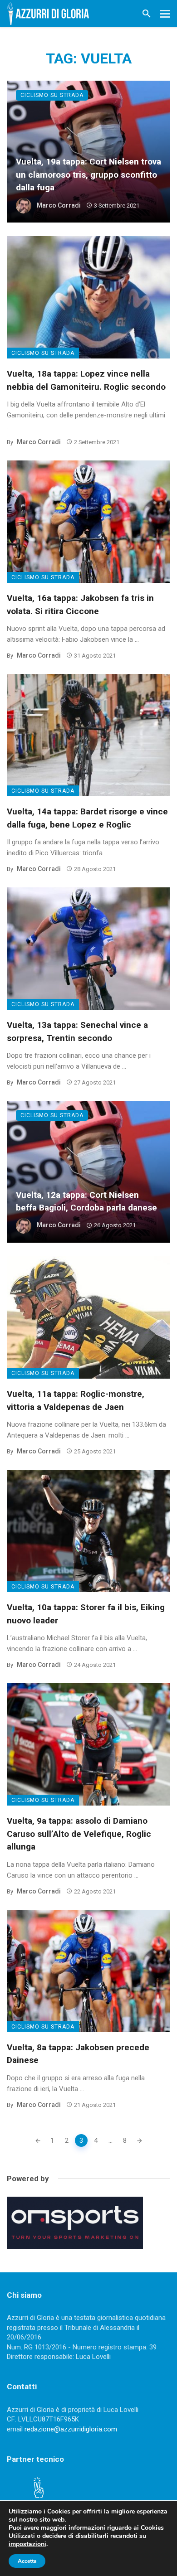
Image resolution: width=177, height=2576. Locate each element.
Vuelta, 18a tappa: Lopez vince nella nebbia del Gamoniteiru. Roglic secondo (86, 380)
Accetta (27, 2561)
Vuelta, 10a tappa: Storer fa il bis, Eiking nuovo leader (86, 1614)
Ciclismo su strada (52, 95)
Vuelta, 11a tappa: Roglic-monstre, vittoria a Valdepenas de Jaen (76, 1400)
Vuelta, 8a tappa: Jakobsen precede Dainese (78, 2054)
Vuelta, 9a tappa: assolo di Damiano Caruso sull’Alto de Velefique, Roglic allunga (79, 1834)
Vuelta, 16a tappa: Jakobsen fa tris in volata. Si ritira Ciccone (80, 605)
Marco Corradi (59, 205)
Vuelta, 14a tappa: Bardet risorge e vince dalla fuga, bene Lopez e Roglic (87, 818)
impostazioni (27, 2544)
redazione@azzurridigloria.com (71, 2429)
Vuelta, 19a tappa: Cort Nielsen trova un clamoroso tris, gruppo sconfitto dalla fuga (88, 174)
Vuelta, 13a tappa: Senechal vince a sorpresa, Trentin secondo (77, 1031)
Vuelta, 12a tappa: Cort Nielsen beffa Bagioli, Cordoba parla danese (86, 1201)
